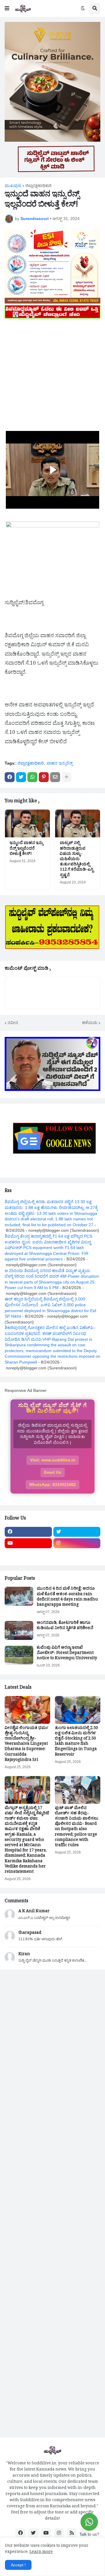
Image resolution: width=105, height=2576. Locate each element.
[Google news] (77, 1555)
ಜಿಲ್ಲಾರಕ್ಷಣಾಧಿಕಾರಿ (38, 186)
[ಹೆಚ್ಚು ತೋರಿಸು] (66, 777)
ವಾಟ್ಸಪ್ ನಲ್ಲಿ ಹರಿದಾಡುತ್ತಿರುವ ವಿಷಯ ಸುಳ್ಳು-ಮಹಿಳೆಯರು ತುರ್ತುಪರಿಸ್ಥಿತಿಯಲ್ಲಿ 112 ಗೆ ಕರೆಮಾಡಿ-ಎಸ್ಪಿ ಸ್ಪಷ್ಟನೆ (77, 860)
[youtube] (28, 1543)
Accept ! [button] (18, 2565)
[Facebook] (10, 777)
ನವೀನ (13, 1023)
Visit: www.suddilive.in (53, 1460)
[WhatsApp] (32, 777)
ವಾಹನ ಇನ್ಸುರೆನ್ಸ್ (60, 763)
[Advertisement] (52, 373)
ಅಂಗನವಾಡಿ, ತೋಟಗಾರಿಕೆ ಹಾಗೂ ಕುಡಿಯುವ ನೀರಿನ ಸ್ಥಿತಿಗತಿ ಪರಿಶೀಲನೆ (65, 1626)
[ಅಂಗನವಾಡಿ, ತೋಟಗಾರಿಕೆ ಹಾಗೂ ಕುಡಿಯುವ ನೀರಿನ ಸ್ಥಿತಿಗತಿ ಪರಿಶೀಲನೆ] (19, 1630)
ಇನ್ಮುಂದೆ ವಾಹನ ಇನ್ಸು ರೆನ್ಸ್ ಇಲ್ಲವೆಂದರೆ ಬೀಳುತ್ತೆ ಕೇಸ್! (26, 849)
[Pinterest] (44, 777)
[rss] (72, 2533)
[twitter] (77, 1532)
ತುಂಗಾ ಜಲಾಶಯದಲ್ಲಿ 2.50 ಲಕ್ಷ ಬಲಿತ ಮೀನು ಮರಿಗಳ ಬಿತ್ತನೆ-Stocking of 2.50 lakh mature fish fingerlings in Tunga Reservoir (76, 1742)
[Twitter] (21, 777)
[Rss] (28, 1555)
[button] (7, 8)
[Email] (55, 777)
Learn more (41, 2552)
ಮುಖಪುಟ (13, 186)
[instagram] (77, 1543)
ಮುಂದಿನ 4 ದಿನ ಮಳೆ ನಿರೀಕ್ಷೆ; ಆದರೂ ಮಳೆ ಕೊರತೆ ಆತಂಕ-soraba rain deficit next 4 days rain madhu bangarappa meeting (67, 1597)
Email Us (53, 1472)
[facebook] (28, 1532)
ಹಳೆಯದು (90, 1023)
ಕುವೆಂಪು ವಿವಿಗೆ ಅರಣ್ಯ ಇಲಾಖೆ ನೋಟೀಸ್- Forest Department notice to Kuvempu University (67, 1654)
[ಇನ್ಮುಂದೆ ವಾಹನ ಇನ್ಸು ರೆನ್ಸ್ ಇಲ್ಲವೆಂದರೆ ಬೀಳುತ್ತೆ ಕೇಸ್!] (27, 823)
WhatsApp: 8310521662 (52, 1484)
